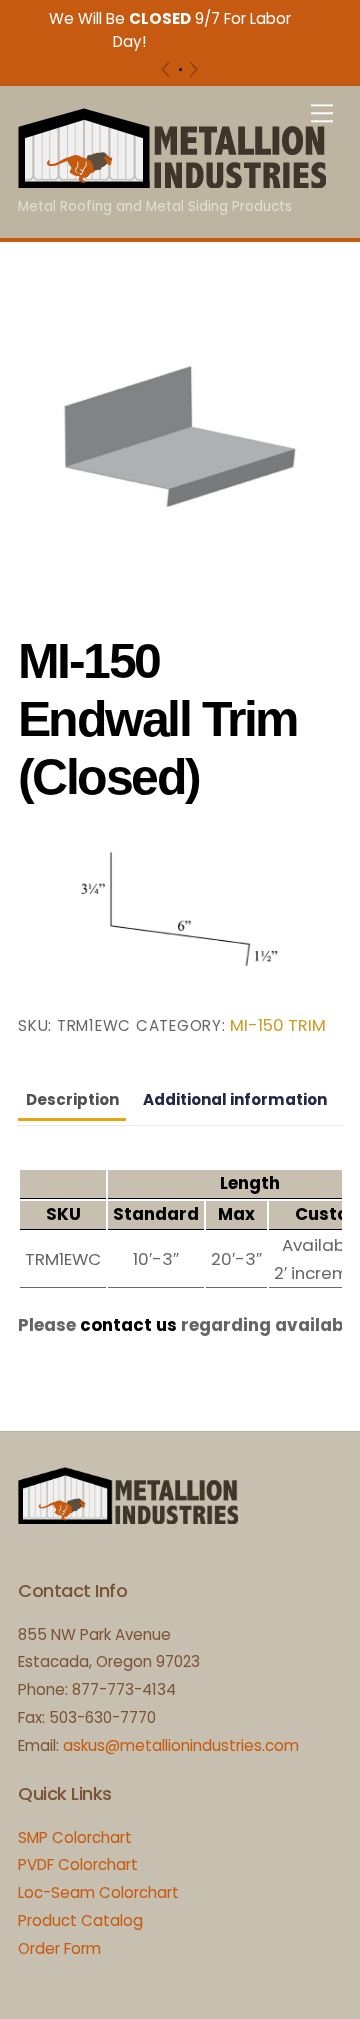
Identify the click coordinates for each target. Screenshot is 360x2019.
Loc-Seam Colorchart (98, 1892)
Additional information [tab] (235, 1099)
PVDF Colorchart (78, 1864)
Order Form (59, 1948)
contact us (128, 1325)
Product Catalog (80, 1920)
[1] (180, 69)
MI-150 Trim (278, 1025)
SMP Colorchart (75, 1837)
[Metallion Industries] (172, 179)
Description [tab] (72, 1099)
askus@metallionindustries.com (181, 1745)
